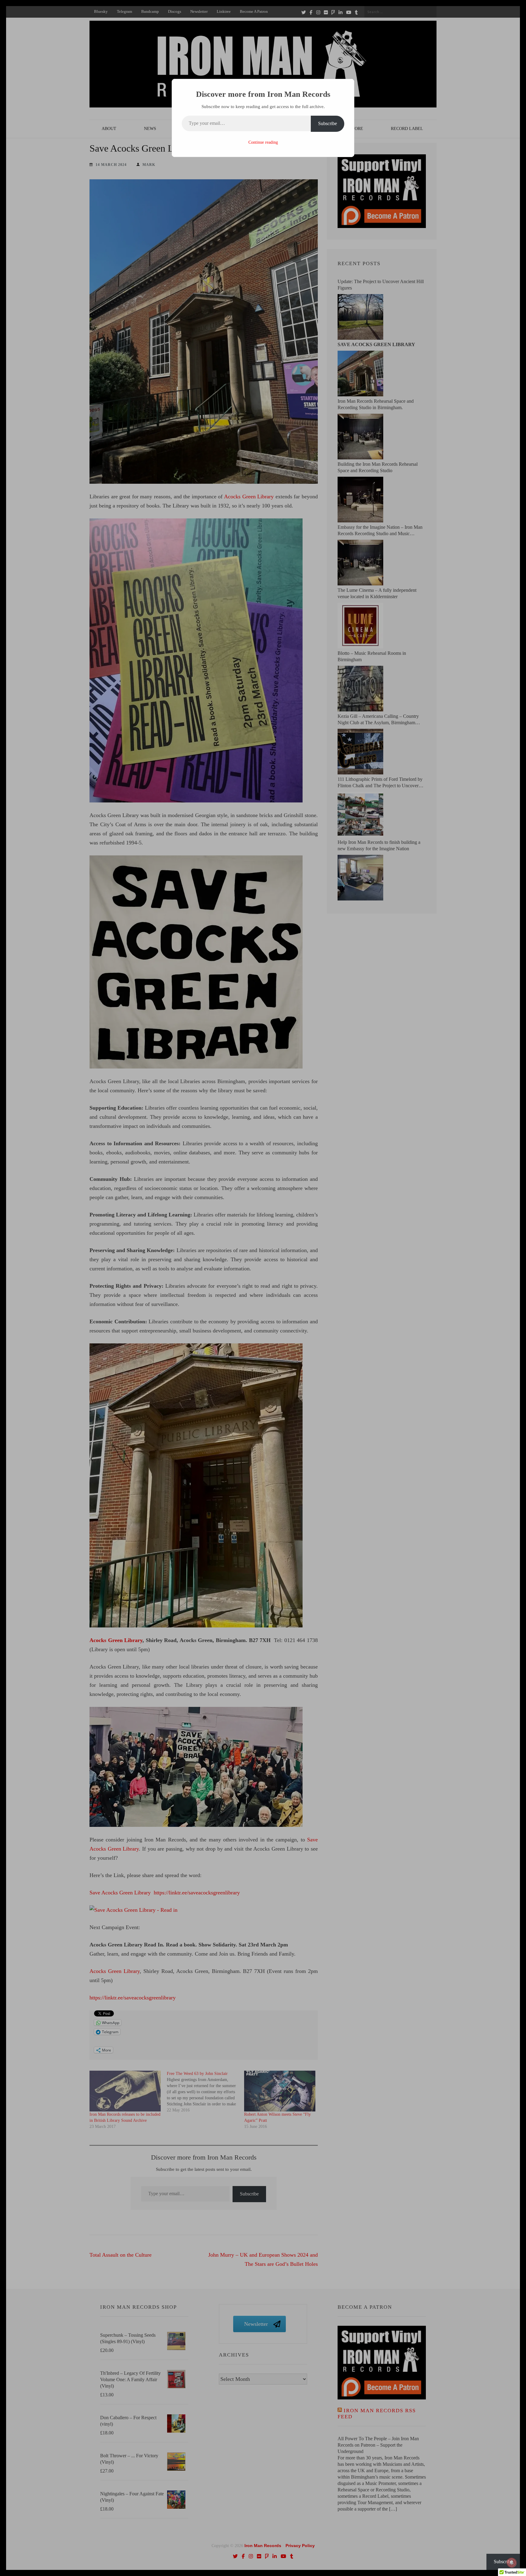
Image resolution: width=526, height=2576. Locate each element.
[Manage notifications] (512, 2563)
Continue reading (263, 142)
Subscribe (328, 123)
